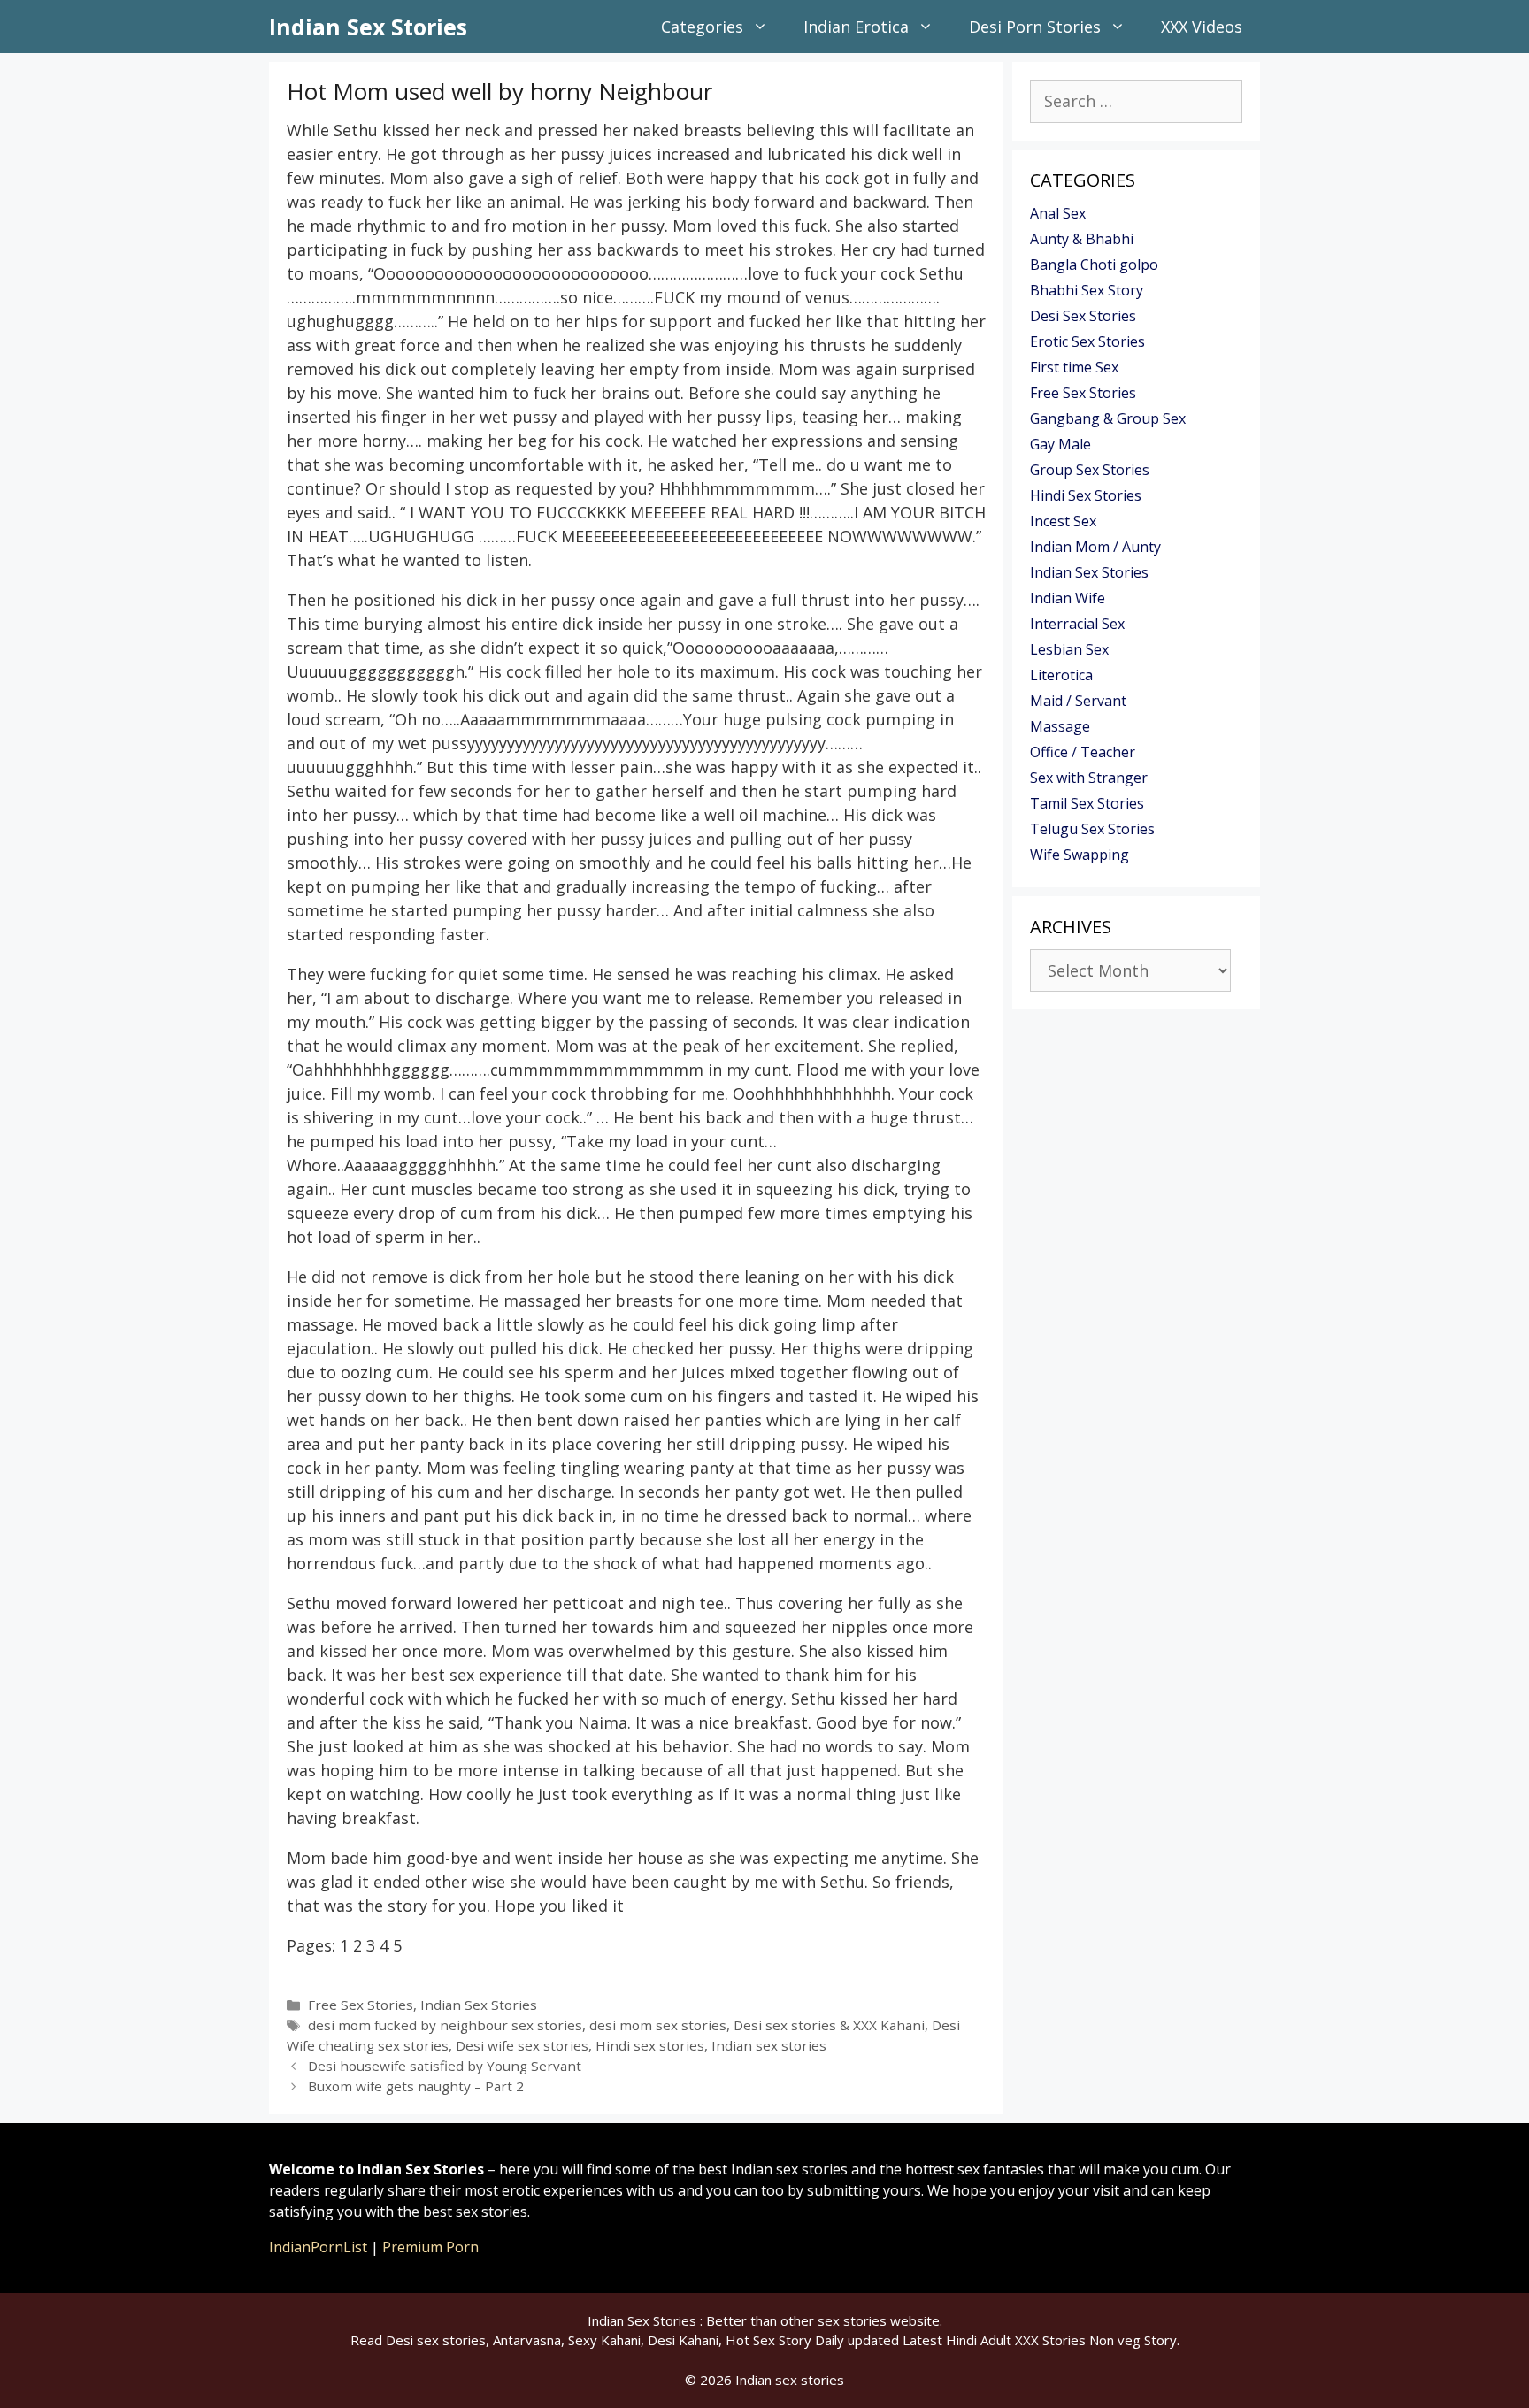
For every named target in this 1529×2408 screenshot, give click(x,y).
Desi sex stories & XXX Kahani (829, 2025)
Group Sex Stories (1090, 470)
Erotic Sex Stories (1087, 341)
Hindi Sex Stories (1086, 495)
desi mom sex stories (658, 2025)
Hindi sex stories (650, 2045)
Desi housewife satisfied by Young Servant (445, 2066)
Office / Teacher (1083, 752)
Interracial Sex (1077, 624)
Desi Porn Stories (1035, 27)
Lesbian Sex (1069, 649)
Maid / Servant (1078, 701)
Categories (702, 27)
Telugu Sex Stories (1092, 829)
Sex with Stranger (1089, 778)
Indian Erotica (856, 27)
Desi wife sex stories (522, 2045)
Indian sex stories (769, 2045)
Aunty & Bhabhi (1082, 239)
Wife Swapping (1080, 855)
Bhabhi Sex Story (1087, 290)
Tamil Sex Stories (1087, 803)
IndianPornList (318, 2247)
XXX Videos (1202, 27)
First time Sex (1074, 367)
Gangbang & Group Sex (1108, 418)
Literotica (1061, 675)
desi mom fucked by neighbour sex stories (445, 2025)
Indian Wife (1068, 598)
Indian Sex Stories (368, 27)
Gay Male (1060, 444)
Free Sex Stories (361, 2005)
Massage (1060, 726)
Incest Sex (1063, 521)
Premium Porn (430, 2247)
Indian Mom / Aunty (1095, 547)
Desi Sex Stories (1083, 316)
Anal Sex (1058, 213)
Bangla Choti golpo (1094, 265)
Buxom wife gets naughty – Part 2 (416, 2086)
